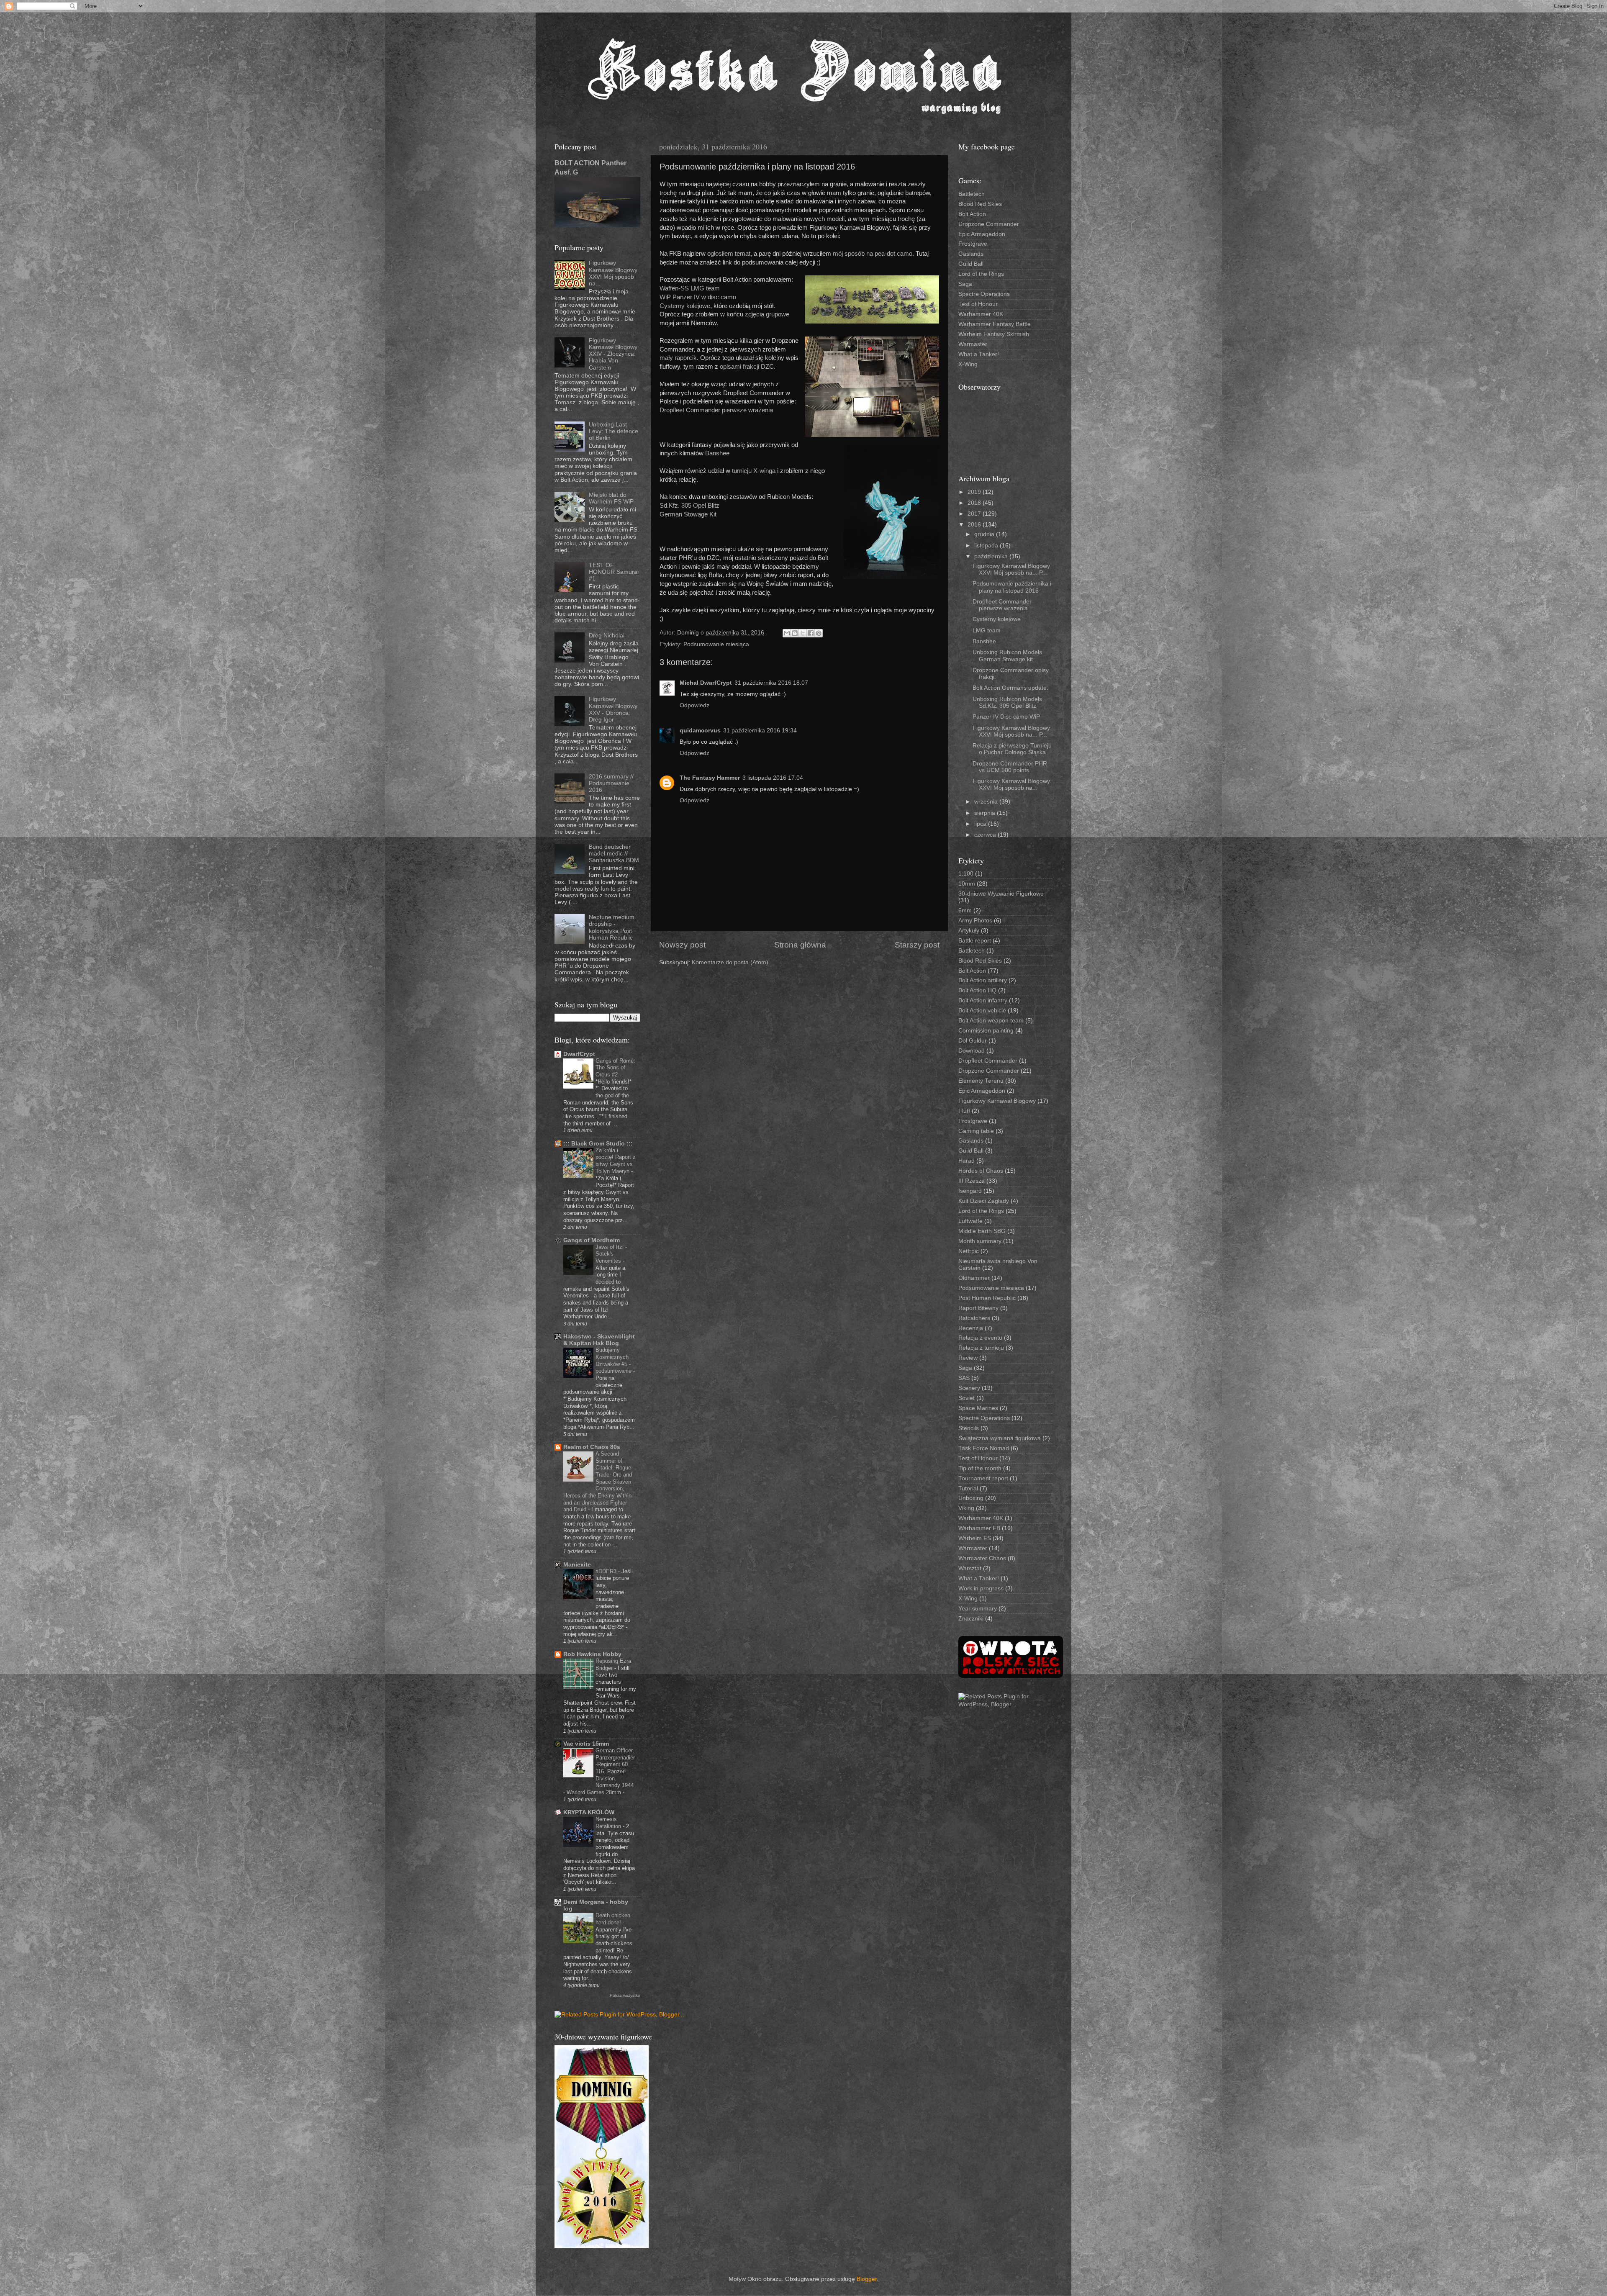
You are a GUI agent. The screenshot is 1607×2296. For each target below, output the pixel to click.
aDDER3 (607, 1571)
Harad (967, 1161)
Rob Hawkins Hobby (592, 1654)
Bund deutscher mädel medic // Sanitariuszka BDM (614, 854)
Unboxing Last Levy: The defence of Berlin (614, 431)
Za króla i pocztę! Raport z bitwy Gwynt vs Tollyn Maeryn (616, 1161)
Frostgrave (973, 244)
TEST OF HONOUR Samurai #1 (614, 572)
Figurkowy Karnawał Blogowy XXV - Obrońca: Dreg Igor (613, 709)
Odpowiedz (694, 705)
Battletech (972, 194)
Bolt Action (972, 214)
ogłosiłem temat (729, 254)
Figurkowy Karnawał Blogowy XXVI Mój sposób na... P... (1011, 569)
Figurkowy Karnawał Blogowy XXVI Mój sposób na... (613, 273)
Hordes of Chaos (981, 1171)
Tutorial (968, 1488)
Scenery (969, 1388)
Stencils (969, 1428)
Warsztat (970, 1568)
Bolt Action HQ (977, 990)
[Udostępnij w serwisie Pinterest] (819, 633)
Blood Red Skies (980, 204)
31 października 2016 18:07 (771, 683)
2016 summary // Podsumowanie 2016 (611, 783)
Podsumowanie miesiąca (716, 644)
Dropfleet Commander (988, 1061)
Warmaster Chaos (982, 1558)
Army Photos (975, 921)
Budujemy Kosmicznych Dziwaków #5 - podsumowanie (614, 1360)
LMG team (987, 631)
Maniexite (577, 1565)
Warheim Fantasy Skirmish (994, 334)
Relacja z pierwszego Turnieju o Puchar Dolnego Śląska (1012, 749)
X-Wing (968, 364)
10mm (967, 884)
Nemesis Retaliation (609, 1823)
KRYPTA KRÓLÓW (589, 1812)
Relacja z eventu (980, 1338)
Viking (966, 1508)
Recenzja (971, 1328)
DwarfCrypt (579, 1054)
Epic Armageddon (982, 234)
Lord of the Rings (981, 274)
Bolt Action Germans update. (1010, 688)
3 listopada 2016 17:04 (773, 778)
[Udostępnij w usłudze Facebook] (811, 633)
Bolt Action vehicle (982, 1011)
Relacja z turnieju (981, 1348)
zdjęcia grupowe (766, 314)
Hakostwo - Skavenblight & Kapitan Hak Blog (599, 1340)
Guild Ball (971, 264)
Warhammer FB (979, 1528)
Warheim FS (975, 1538)
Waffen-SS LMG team (690, 288)
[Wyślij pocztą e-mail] (787, 633)
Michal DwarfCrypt (706, 683)
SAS (964, 1378)
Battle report (975, 941)
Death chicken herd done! (613, 1919)
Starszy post (917, 945)
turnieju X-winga (754, 471)
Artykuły (969, 931)
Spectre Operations (984, 294)
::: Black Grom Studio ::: (598, 1144)
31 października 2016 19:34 (760, 731)
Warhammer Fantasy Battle (995, 324)
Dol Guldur (973, 1041)
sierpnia (986, 813)
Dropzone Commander (989, 224)
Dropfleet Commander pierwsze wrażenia (716, 410)
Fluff (964, 1111)
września (987, 802)
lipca (981, 824)
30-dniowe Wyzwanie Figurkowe (1001, 894)
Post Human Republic (987, 1298)
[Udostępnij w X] (803, 633)
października (992, 556)
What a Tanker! (979, 354)
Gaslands (971, 254)
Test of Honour (978, 304)
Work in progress (981, 1588)
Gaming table (976, 1131)
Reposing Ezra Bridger (613, 1664)
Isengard (970, 1191)
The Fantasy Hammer (710, 778)
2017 (975, 514)
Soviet (967, 1398)
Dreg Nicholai (607, 636)
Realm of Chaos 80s (592, 1447)
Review (968, 1358)
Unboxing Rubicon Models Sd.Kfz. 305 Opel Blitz (1007, 702)
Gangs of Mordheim (592, 1240)
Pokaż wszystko (625, 1995)
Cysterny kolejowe (685, 306)
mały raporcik (678, 358)
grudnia (985, 534)
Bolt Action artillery (983, 980)
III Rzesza (972, 1181)
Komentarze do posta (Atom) (730, 962)
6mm (965, 910)
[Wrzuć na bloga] (795, 633)
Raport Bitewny (978, 1308)
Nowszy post (682, 945)
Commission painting (986, 1031)
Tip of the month (980, 1468)
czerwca (986, 835)
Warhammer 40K (981, 314)
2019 (975, 492)
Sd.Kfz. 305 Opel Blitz (689, 506)
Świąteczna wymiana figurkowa (1000, 1438)
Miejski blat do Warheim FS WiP (611, 498)
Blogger (867, 2279)
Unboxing (971, 1498)
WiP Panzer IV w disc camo (698, 297)
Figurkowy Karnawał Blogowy (997, 1101)
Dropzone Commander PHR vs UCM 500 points (1010, 767)
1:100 (966, 874)
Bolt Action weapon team (991, 1021)
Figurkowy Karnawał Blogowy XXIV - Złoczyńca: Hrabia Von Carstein (613, 354)
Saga (965, 284)
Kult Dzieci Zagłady (984, 1201)
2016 (975, 525)
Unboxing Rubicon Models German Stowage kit (1007, 656)
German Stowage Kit (688, 514)
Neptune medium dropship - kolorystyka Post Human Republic (612, 927)
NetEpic (969, 1251)
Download (972, 1051)
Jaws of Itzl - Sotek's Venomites (611, 1254)
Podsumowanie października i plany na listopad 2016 (1012, 587)
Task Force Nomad (984, 1448)
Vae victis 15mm (586, 1744)
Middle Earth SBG (982, 1231)
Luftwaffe (970, 1221)
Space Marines (978, 1408)
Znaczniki (971, 1619)
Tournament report (983, 1478)
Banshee (717, 453)
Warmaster (973, 344)
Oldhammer (974, 1278)
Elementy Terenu (981, 1081)
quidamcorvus (700, 731)
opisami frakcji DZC (747, 367)
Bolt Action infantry (983, 1000)
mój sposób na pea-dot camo (873, 254)
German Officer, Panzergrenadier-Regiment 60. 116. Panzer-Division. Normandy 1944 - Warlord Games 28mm (599, 1771)
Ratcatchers (974, 1318)
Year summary (978, 1609)
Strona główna (800, 945)
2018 (975, 503)
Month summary (980, 1241)
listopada (987, 546)
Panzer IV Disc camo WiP (1006, 717)
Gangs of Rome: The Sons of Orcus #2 (615, 1068)
